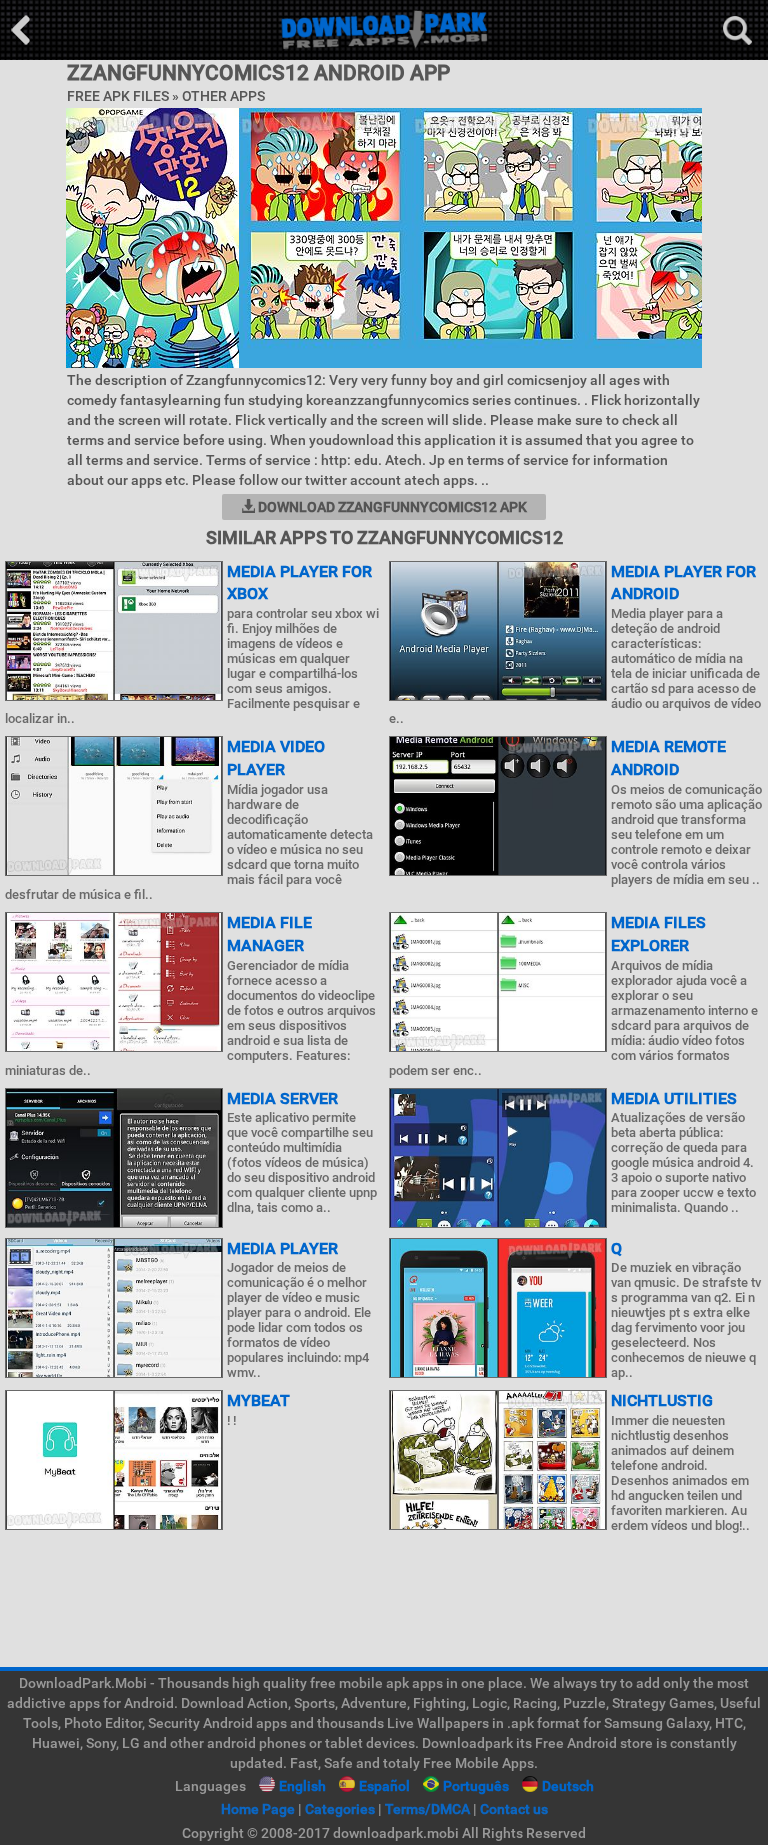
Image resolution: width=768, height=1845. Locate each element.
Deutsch (568, 1786)
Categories (340, 1809)
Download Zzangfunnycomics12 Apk (391, 507)
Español (384, 1786)
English (302, 1786)
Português (476, 1786)
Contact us (514, 1809)
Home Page (258, 1809)
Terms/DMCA (427, 1809)
